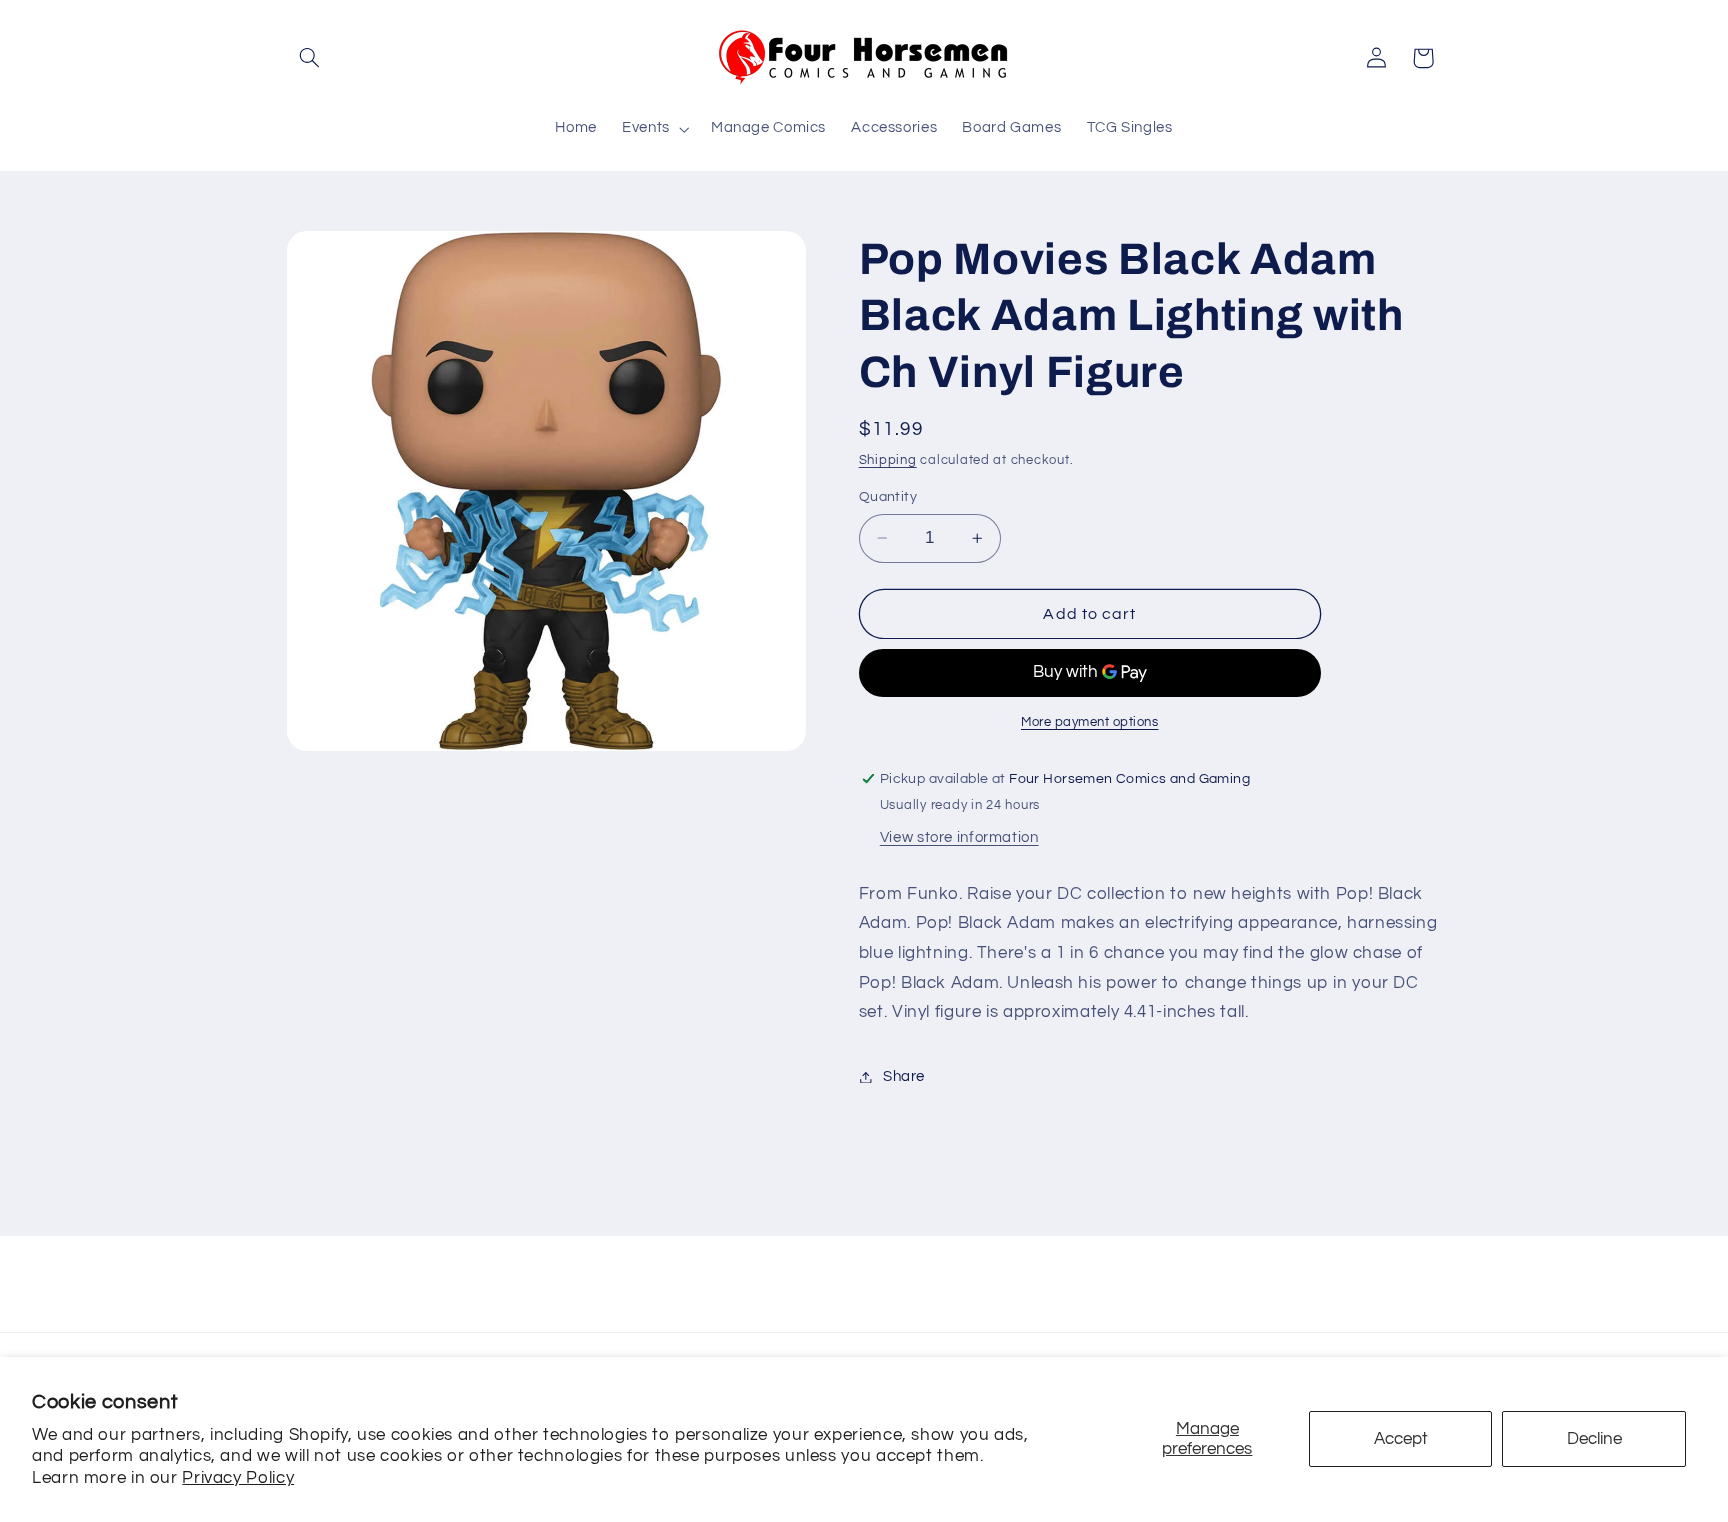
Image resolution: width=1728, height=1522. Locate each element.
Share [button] (904, 1076)
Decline (1594, 1439)
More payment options (1090, 722)
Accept (1401, 1439)
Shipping (888, 460)
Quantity (888, 497)
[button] (310, 58)
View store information (959, 837)
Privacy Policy (238, 1478)
